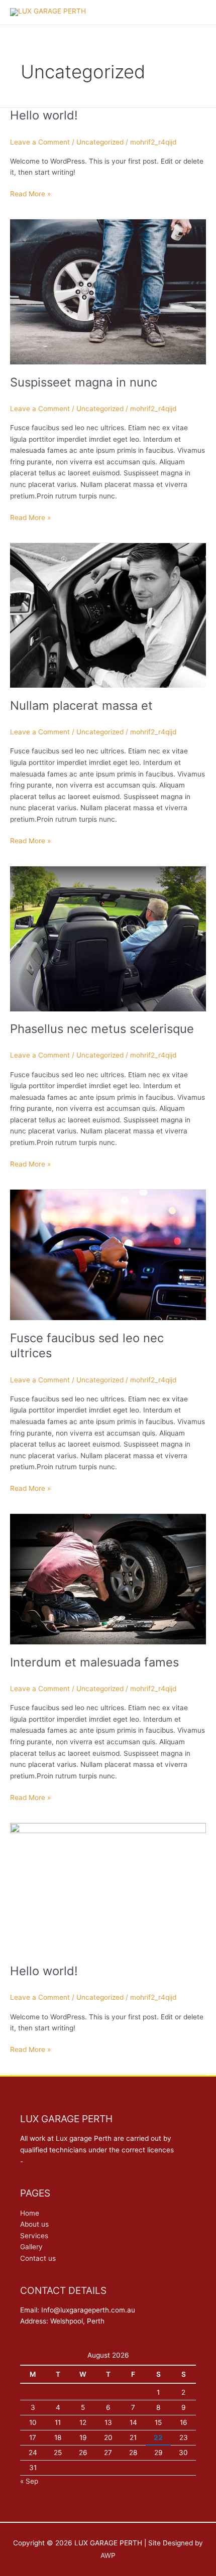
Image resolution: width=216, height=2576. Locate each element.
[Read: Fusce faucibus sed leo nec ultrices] (108, 1254)
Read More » (30, 193)
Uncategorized (100, 142)
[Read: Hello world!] (108, 1887)
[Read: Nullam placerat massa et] (108, 615)
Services (34, 2236)
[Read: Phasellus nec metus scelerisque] (108, 938)
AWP (108, 2555)
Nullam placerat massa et (81, 705)
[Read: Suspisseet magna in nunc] (108, 291)
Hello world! (44, 115)
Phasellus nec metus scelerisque (102, 1029)
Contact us (38, 2258)
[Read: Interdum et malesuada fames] (108, 1579)
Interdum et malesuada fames (94, 1662)
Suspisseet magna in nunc (84, 382)
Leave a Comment (40, 142)
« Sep (29, 2481)
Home (30, 2213)
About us (34, 2224)
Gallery (31, 2247)
